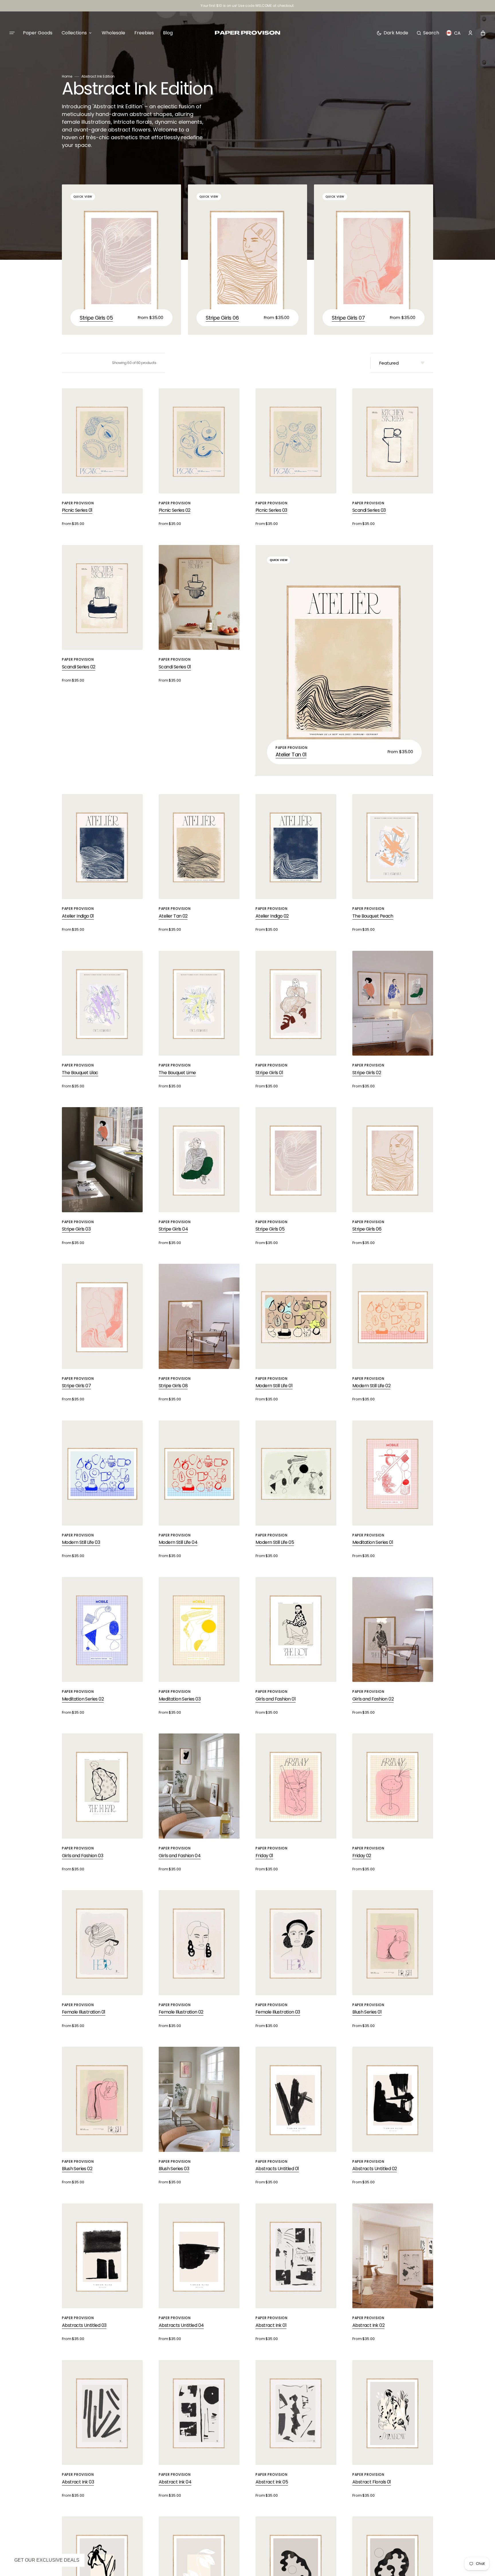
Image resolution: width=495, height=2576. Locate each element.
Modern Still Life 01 (274, 1386)
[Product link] (121, 260)
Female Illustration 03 (278, 2012)
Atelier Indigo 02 (272, 916)
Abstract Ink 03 (78, 2482)
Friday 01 (264, 1856)
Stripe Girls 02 (367, 1073)
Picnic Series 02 (174, 510)
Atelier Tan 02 (173, 916)
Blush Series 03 (174, 2169)
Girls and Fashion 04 (180, 1856)
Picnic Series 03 (271, 510)
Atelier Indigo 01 (78, 916)
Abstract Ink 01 (271, 2325)
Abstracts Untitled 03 (84, 2325)
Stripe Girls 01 (269, 1073)
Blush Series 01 (367, 2012)
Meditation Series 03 (180, 1699)
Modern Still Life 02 (371, 1386)
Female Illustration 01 (84, 2012)
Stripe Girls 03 (76, 1229)
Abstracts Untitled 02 (375, 2169)
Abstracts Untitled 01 (277, 2169)
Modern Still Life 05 (275, 1542)
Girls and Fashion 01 (276, 1699)
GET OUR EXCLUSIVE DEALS (47, 2560)
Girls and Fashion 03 (82, 1856)
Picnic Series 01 (77, 510)
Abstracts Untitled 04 (181, 2325)
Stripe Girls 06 (222, 318)
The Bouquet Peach (373, 916)
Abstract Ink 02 (368, 2325)
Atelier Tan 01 (291, 754)
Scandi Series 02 (78, 667)
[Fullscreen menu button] (12, 33)
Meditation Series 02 (83, 1699)
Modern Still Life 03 (81, 1542)
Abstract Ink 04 (175, 2482)
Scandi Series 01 (175, 667)
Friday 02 (362, 1856)
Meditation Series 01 (373, 1542)
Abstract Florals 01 (372, 2482)
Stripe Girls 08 (173, 1386)
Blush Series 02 (77, 2169)
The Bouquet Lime (177, 1073)
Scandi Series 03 (369, 510)
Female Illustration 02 (181, 2012)
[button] (428, 33)
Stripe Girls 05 (96, 318)
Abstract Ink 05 (272, 2482)
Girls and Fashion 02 (373, 1699)
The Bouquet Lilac (80, 1073)
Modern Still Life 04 (178, 1542)
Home (67, 76)
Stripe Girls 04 (173, 1229)
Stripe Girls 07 (348, 318)
